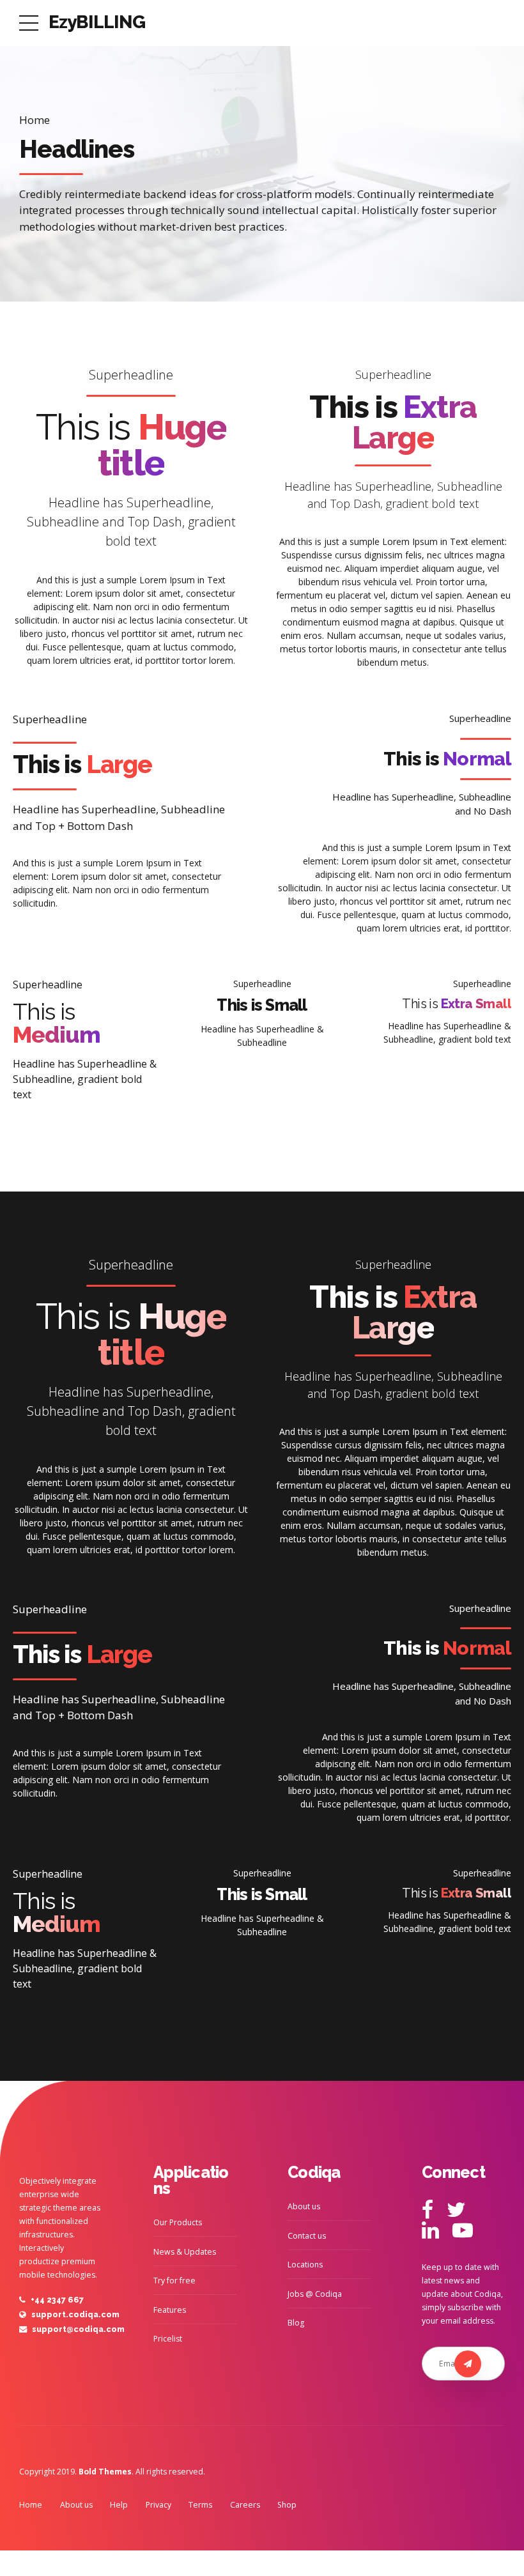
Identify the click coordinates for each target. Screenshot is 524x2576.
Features (170, 2310)
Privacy (158, 2505)
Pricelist (168, 2339)
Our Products (178, 2222)
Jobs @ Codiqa (315, 2294)
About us (304, 2206)
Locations (305, 2265)
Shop (287, 2505)
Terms (200, 2505)
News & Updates (185, 2252)
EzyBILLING (97, 22)
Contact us (307, 2236)
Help (119, 2505)
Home (35, 120)
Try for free (174, 2281)
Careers (245, 2505)
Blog (296, 2323)
